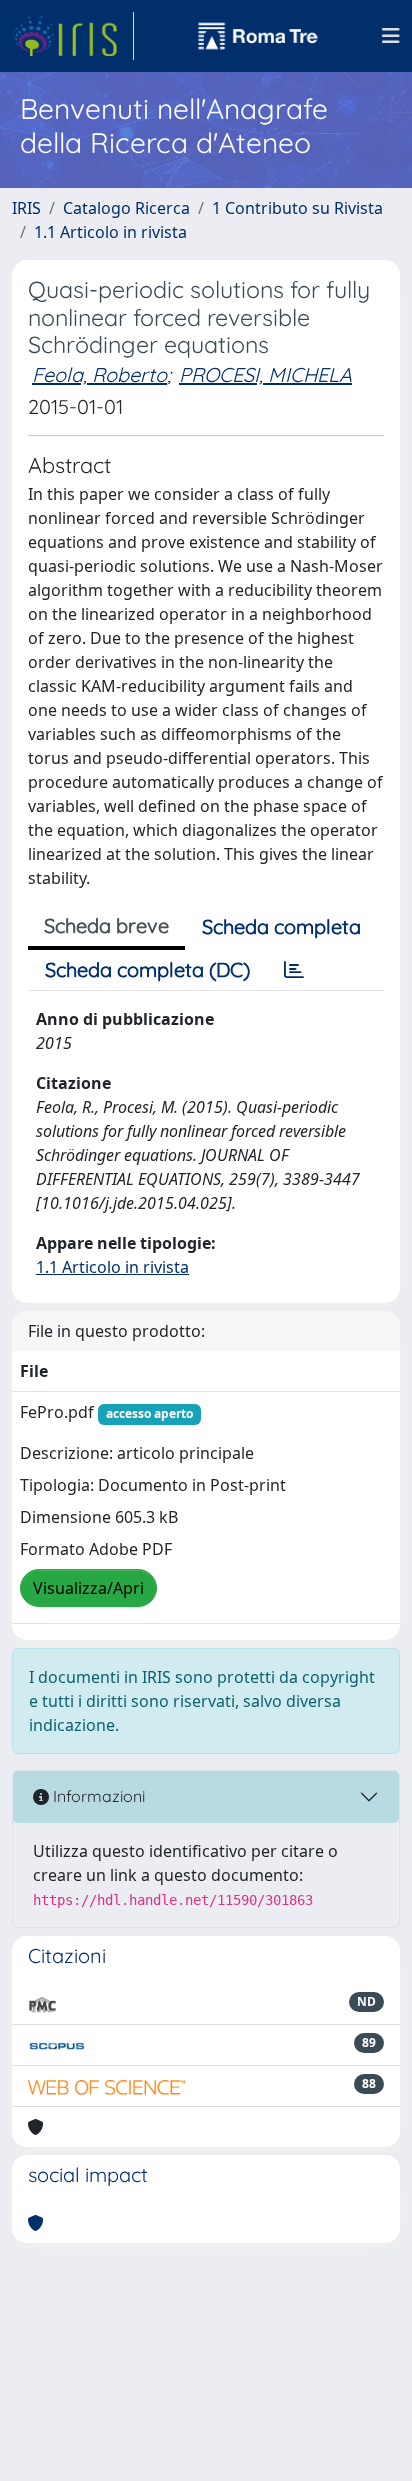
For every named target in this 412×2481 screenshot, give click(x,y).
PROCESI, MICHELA (265, 374)
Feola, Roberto (99, 374)
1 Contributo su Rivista (297, 208)
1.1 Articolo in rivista (110, 232)
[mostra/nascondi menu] (391, 36)
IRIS (26, 208)
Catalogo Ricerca (126, 208)
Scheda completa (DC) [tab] (147, 969)
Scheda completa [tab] (281, 926)
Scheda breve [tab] (106, 925)
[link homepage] (73, 36)
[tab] (294, 970)
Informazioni (97, 1796)
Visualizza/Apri (88, 1588)
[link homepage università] (258, 36)
